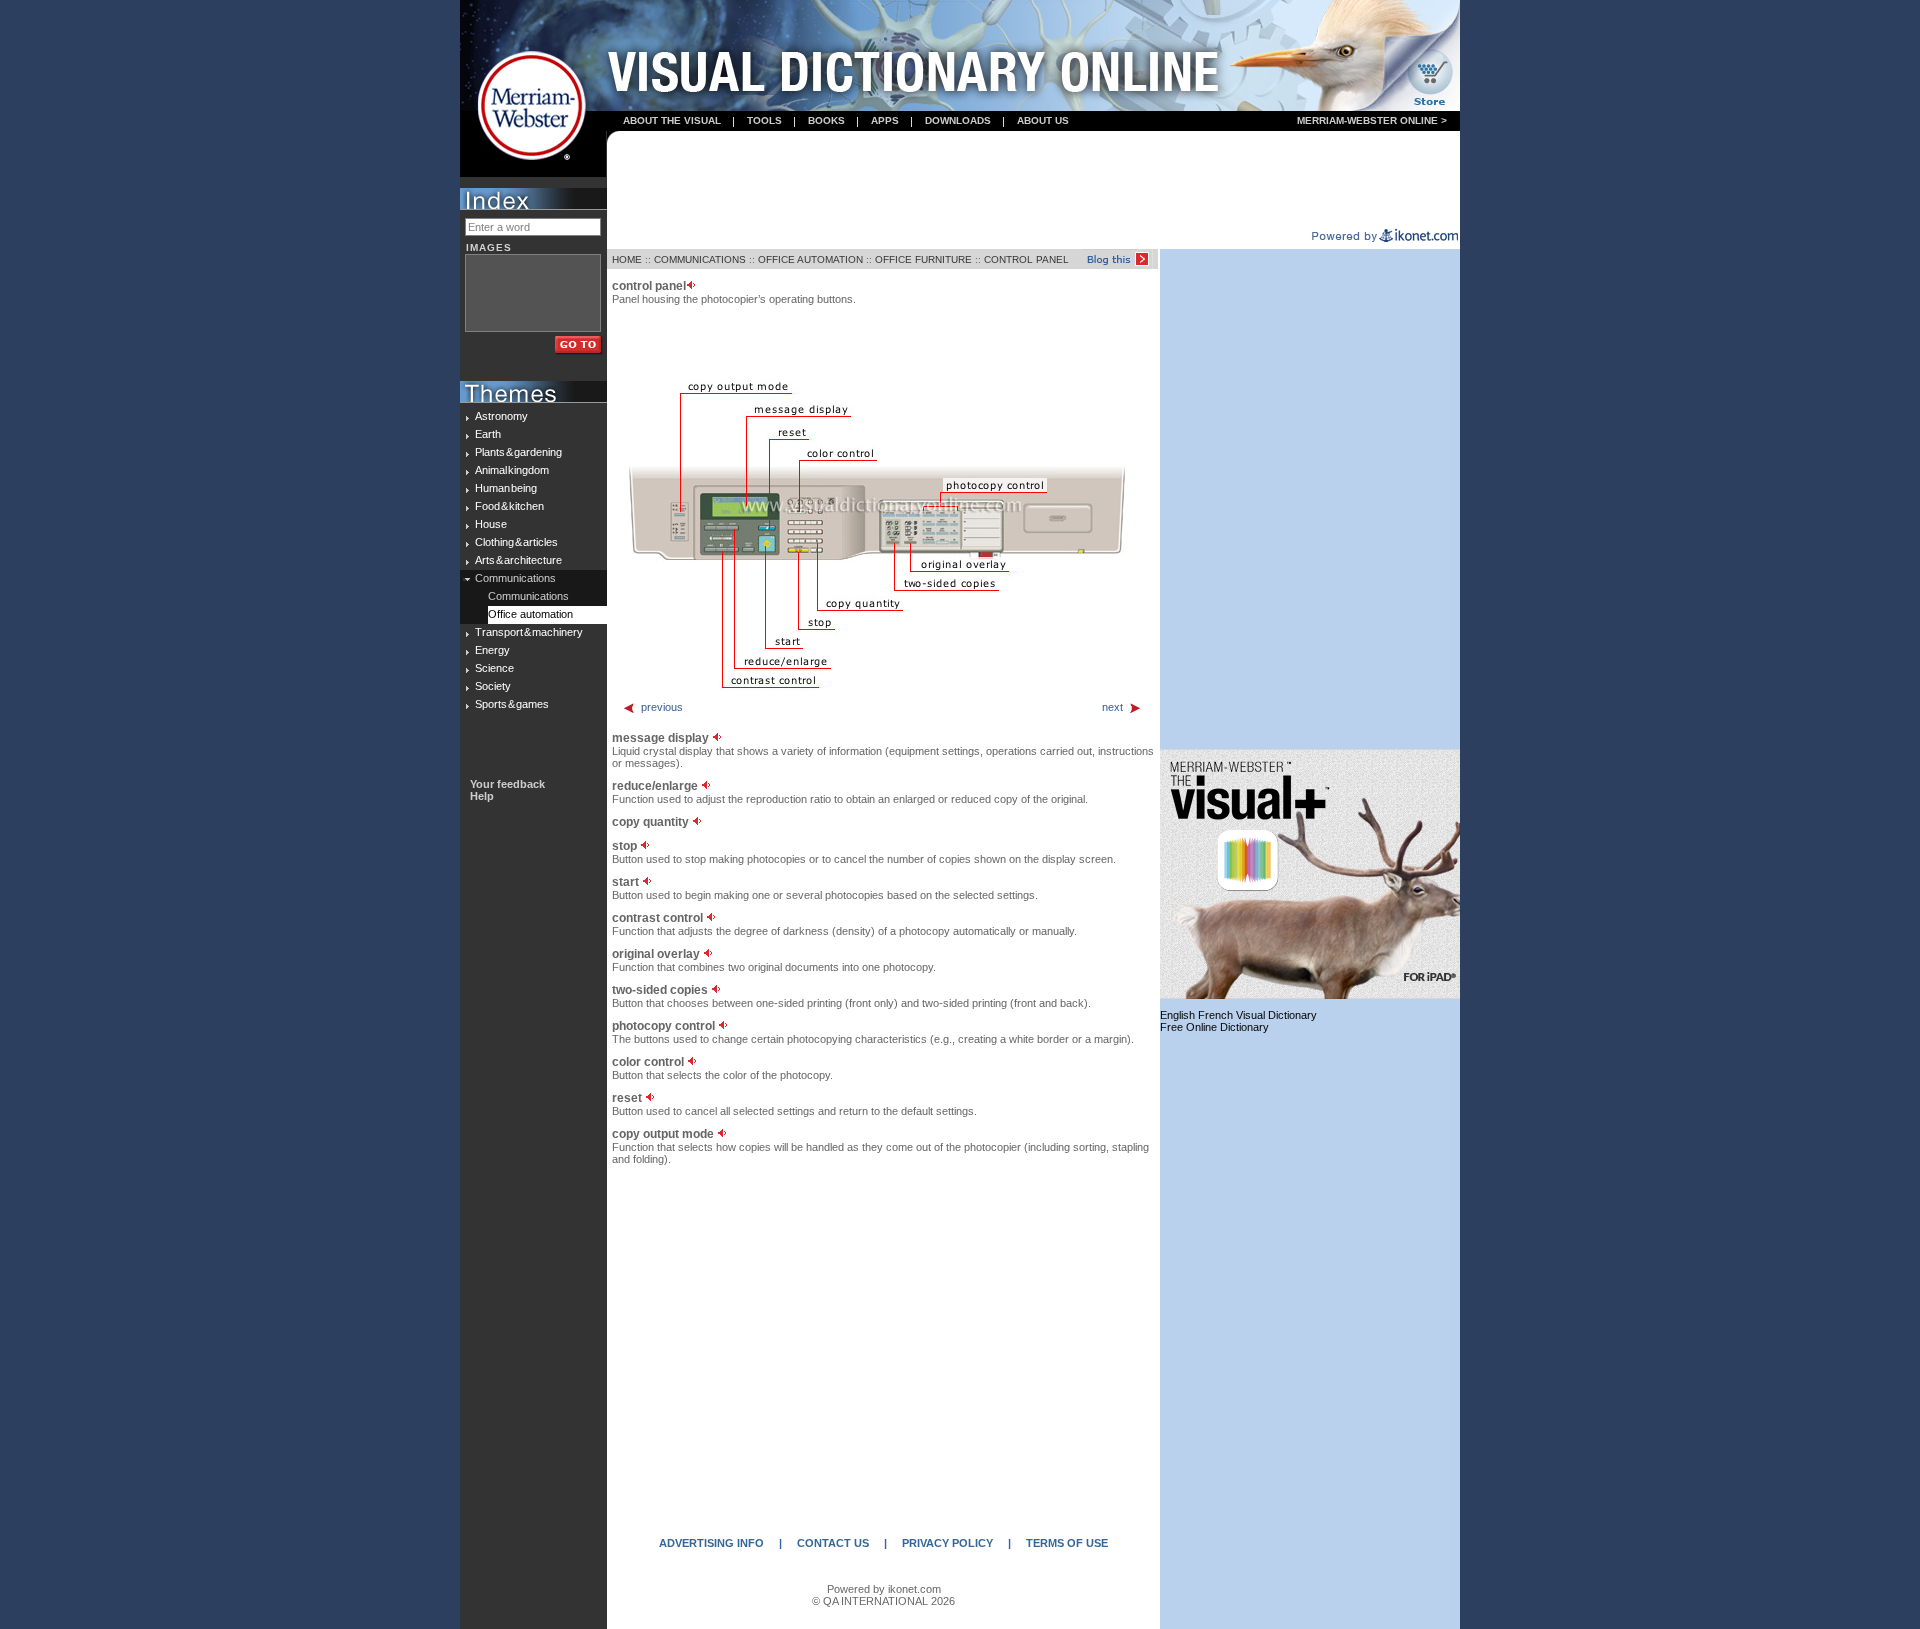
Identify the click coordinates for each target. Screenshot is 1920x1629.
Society (493, 686)
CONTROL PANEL (1026, 259)
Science (494, 668)
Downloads (958, 120)
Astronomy (501, 416)
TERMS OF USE (1067, 1543)
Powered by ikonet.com (884, 1589)
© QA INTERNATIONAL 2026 (883, 1601)
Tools (764, 120)
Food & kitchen (509, 506)
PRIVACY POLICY (947, 1543)
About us (1043, 120)
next (1112, 707)
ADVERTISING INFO (711, 1543)
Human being (506, 488)
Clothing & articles (516, 542)
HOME (627, 259)
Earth (488, 434)
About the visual (672, 120)
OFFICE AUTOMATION (810, 259)
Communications (515, 578)
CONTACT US (833, 1543)
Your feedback (507, 784)
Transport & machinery (529, 632)
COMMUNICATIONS (700, 259)
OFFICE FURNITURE (923, 259)
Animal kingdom (512, 470)
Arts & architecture (518, 560)
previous (662, 707)
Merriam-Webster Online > (1372, 120)
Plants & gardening (518, 452)
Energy (492, 650)
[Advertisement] (1034, 181)
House (491, 524)
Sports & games (512, 704)
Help (482, 796)
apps (885, 120)
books (826, 120)
